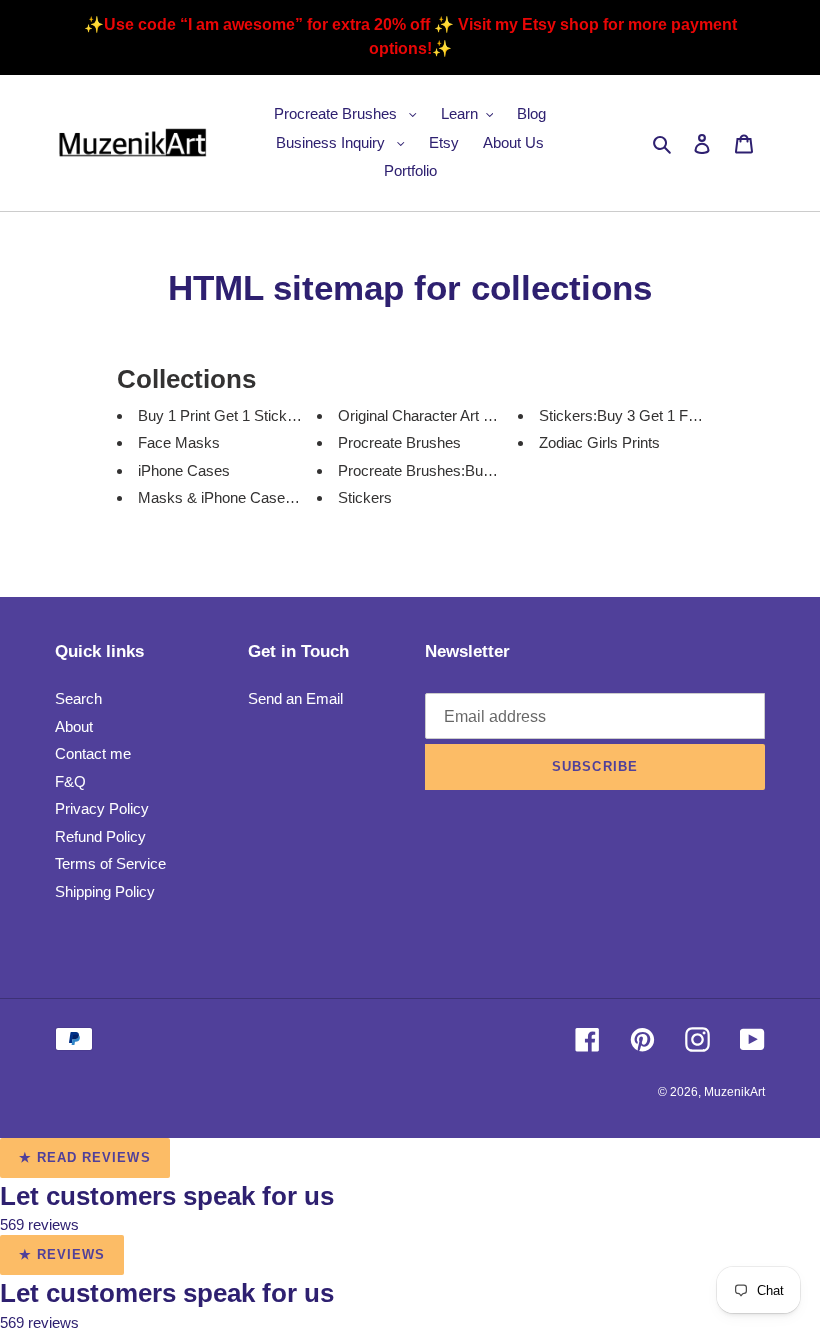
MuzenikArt (734, 1092)
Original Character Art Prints (429, 415)
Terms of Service (110, 863)
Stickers (365, 497)
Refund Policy (100, 836)
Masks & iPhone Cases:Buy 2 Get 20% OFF (284, 497)
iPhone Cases (184, 470)
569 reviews (39, 1224)
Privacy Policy (102, 808)
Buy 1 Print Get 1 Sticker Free (236, 415)
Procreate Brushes (399, 442)
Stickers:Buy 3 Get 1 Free (624, 415)
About (74, 726)
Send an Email (295, 698)
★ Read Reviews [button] (85, 1157)
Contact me (93, 753)
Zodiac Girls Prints (599, 442)
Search (78, 698)
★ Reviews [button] (62, 1254)
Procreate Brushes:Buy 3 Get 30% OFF (468, 470)
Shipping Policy (105, 891)
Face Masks (179, 442)
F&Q (70, 781)
